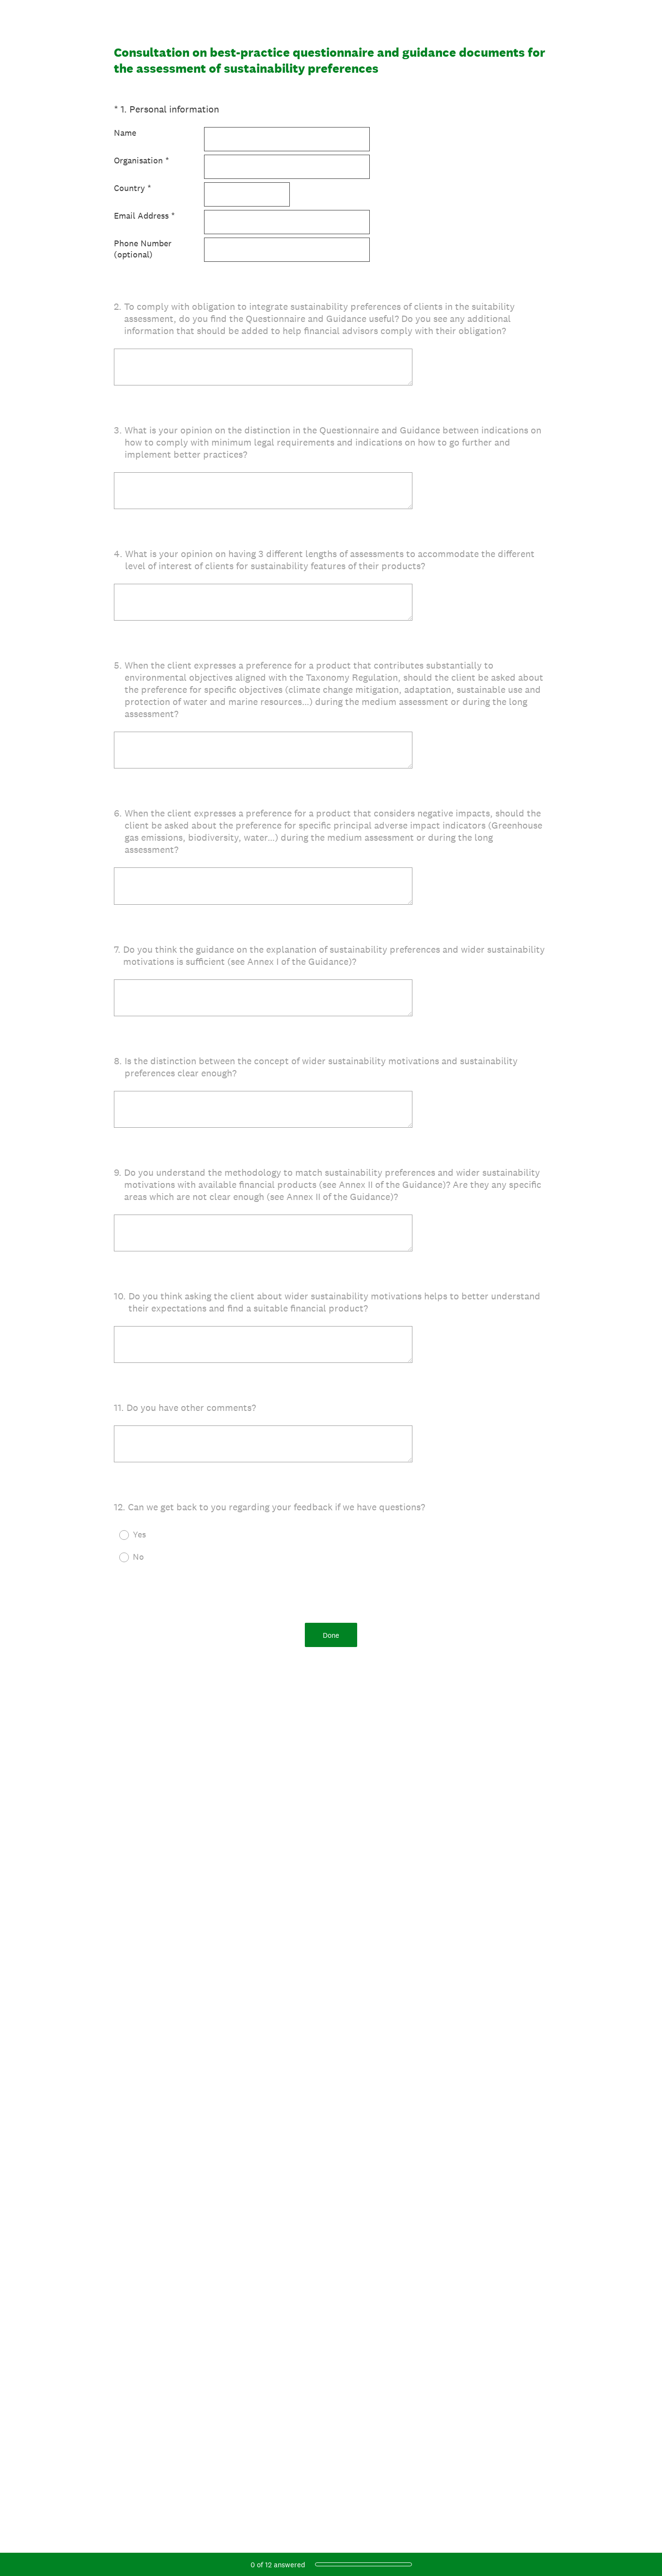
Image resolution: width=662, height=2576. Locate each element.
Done (331, 1635)
